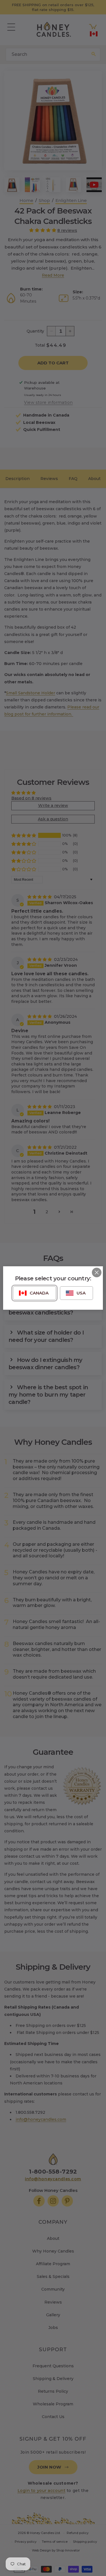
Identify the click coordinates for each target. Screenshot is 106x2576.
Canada (39, 1293)
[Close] (97, 1272)
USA (81, 1293)
